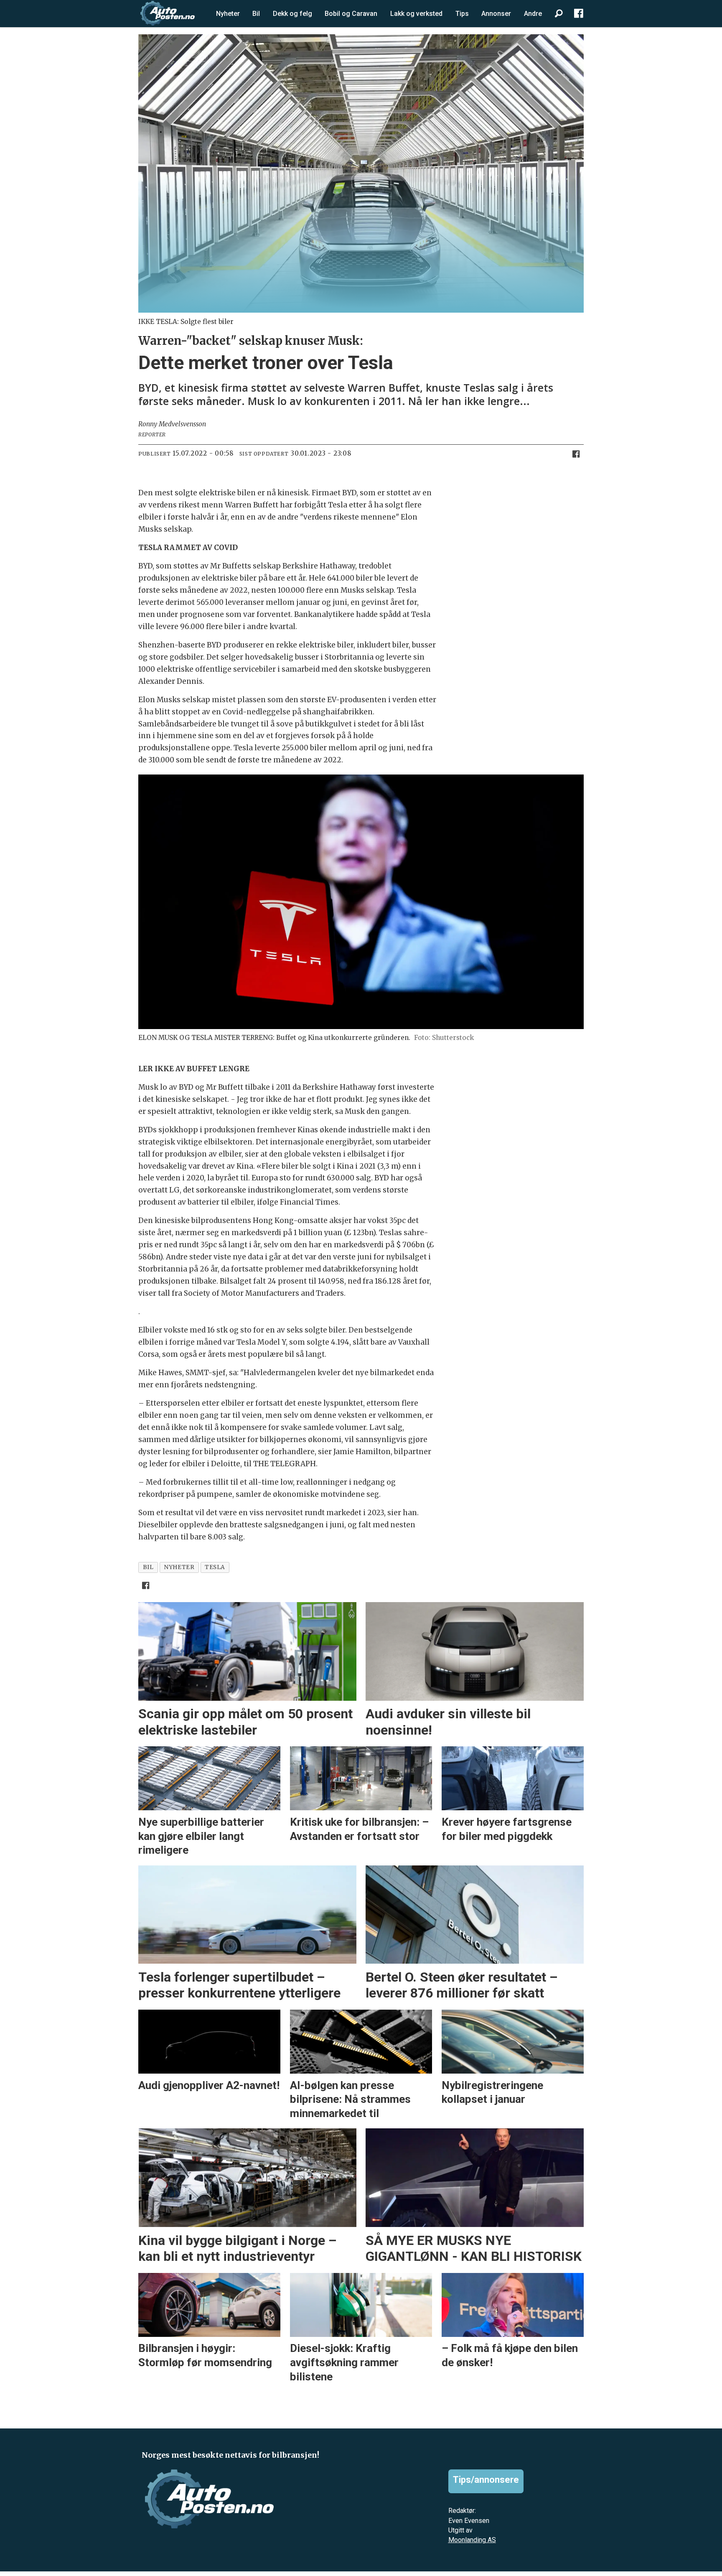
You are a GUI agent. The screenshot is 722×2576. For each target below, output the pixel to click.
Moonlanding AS (472, 2540)
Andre (533, 14)
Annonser (496, 14)
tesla (215, 1567)
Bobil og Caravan (351, 14)
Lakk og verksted (416, 14)
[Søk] (559, 14)
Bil (256, 14)
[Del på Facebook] (576, 454)
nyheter (179, 1567)
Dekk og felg (292, 14)
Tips (462, 14)
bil (148, 1567)
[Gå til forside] (168, 13)
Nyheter (228, 14)
